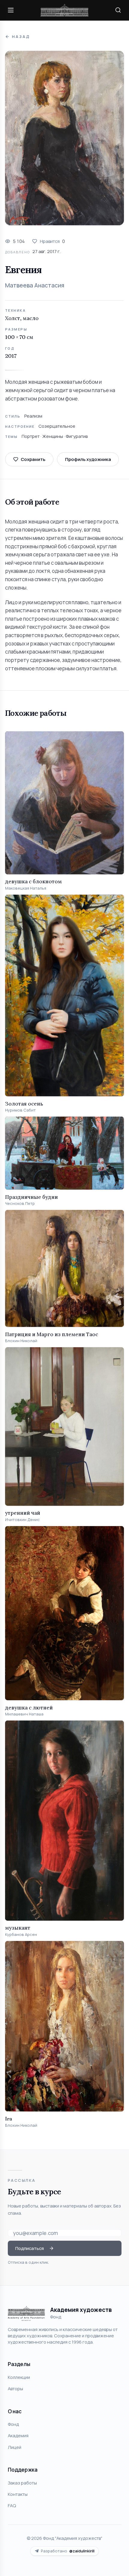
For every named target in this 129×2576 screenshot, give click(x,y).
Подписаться (30, 2248)
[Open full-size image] (64, 138)
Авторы (15, 2388)
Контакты (18, 2494)
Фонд (13, 2424)
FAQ (12, 2505)
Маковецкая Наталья (26, 888)
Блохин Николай (21, 1341)
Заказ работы (22, 2483)
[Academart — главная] (64, 10)
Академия (18, 2435)
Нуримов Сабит (20, 1110)
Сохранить (33, 459)
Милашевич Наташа (24, 1714)
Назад (21, 37)
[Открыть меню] (11, 10)
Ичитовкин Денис (22, 1520)
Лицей (15, 2447)
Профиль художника (88, 459)
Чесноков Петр (20, 1203)
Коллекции (19, 2377)
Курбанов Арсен (21, 1935)
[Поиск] (118, 10)
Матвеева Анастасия (35, 285)
